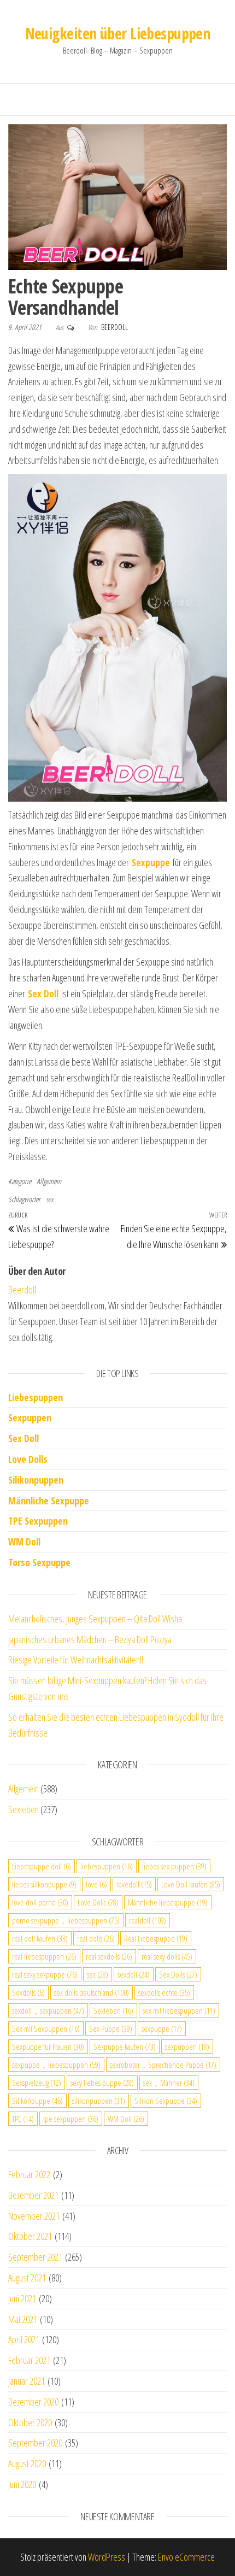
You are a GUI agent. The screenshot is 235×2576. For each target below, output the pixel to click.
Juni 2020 (22, 2484)
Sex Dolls (178, 1974)
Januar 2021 (27, 2381)
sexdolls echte (164, 1992)
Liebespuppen (36, 1397)
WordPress (107, 2557)
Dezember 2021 (33, 2195)
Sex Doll (23, 1438)
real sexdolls (109, 1956)
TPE (23, 2119)
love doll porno (40, 1902)
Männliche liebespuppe (168, 1902)
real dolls (96, 1938)
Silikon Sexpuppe (166, 2101)
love (96, 1884)
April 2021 (24, 2339)
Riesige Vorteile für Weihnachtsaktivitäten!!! (77, 1660)
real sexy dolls (167, 1956)
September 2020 (35, 2443)
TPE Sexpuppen (38, 1521)
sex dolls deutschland (92, 1992)
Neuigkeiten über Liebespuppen (118, 33)
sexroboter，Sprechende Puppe (163, 2065)
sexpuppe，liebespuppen (56, 2065)
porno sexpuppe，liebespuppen (66, 1920)
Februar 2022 (29, 2174)
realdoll (148, 1920)
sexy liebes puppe (102, 2083)
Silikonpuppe (37, 2101)
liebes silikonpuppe (44, 1884)
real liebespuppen (44, 1956)
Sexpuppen (30, 1418)
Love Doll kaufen (191, 1884)
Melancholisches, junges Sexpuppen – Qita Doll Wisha (95, 1619)
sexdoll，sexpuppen (48, 2010)
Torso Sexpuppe (39, 1562)
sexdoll (134, 1974)
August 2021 (27, 2278)
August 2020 (27, 2463)
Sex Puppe (111, 2028)
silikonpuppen (99, 2101)
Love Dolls (28, 1459)
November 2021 (34, 2216)
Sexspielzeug (37, 2083)
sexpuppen (187, 2046)
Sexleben (23, 1809)
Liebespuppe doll (42, 1866)
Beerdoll (114, 327)
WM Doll (126, 2119)
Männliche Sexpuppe (49, 1501)
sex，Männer (169, 2083)
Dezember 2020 (33, 2402)
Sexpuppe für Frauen (48, 2046)
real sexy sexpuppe (45, 1974)
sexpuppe (162, 2028)
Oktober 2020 (30, 2422)
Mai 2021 (23, 2319)
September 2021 (35, 2257)
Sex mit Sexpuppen (46, 2028)
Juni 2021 (22, 2298)
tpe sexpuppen (71, 2119)
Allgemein (49, 1181)
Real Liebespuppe (156, 1938)
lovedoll (134, 1884)
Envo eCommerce (186, 2557)
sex (50, 1199)
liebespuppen (107, 1866)
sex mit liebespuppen (179, 2010)
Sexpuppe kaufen (125, 2046)
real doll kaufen (40, 1938)
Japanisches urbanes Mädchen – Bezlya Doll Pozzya (90, 1639)
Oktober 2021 (30, 2236)
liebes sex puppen (174, 1866)
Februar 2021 (29, 2360)
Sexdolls (28, 1992)
